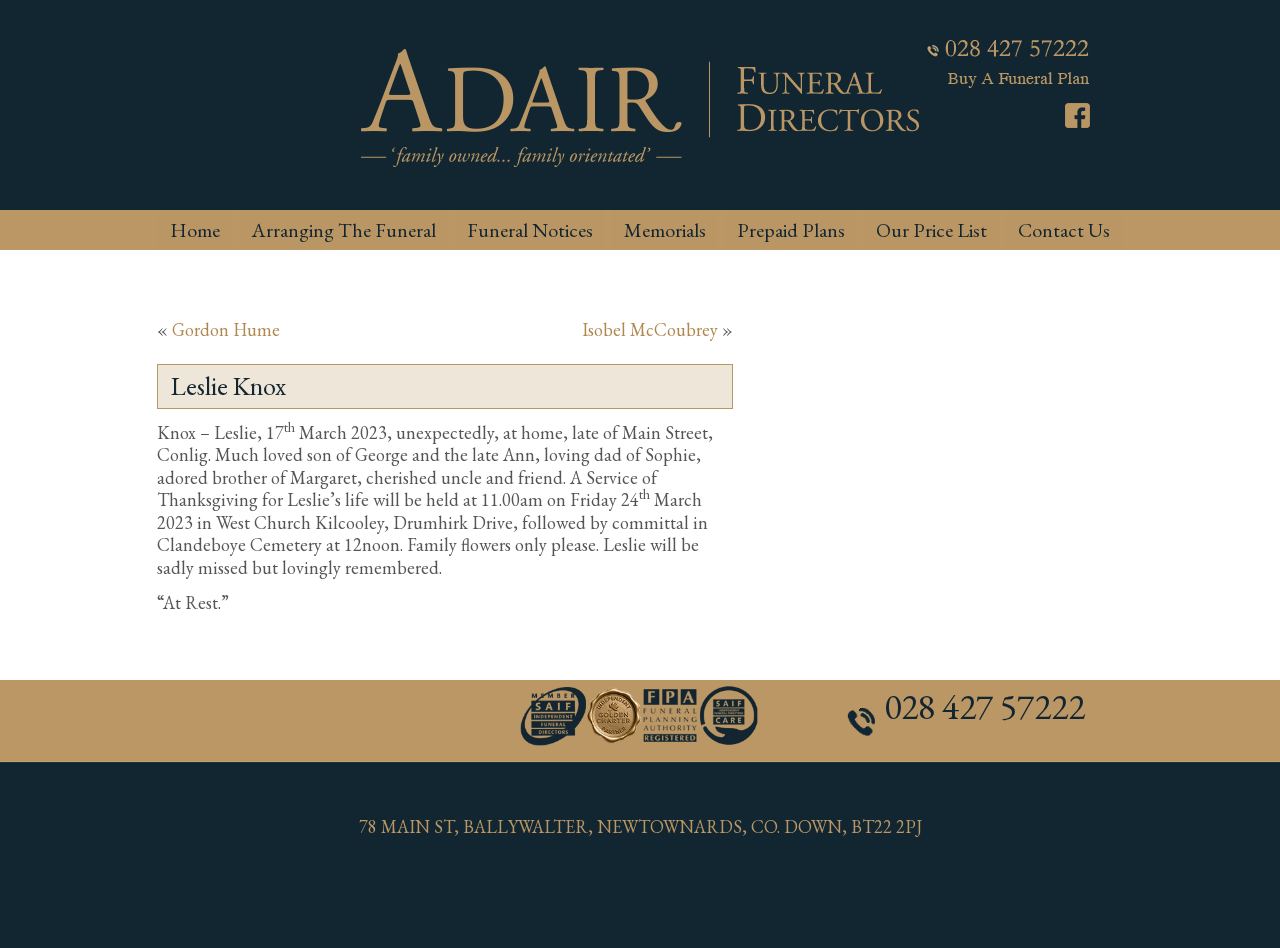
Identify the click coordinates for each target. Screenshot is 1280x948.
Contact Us (1064, 230)
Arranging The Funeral (343, 230)
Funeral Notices (530, 230)
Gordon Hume (226, 329)
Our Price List (931, 230)
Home (195, 230)
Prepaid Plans (791, 230)
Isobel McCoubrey (650, 329)
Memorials (665, 230)
